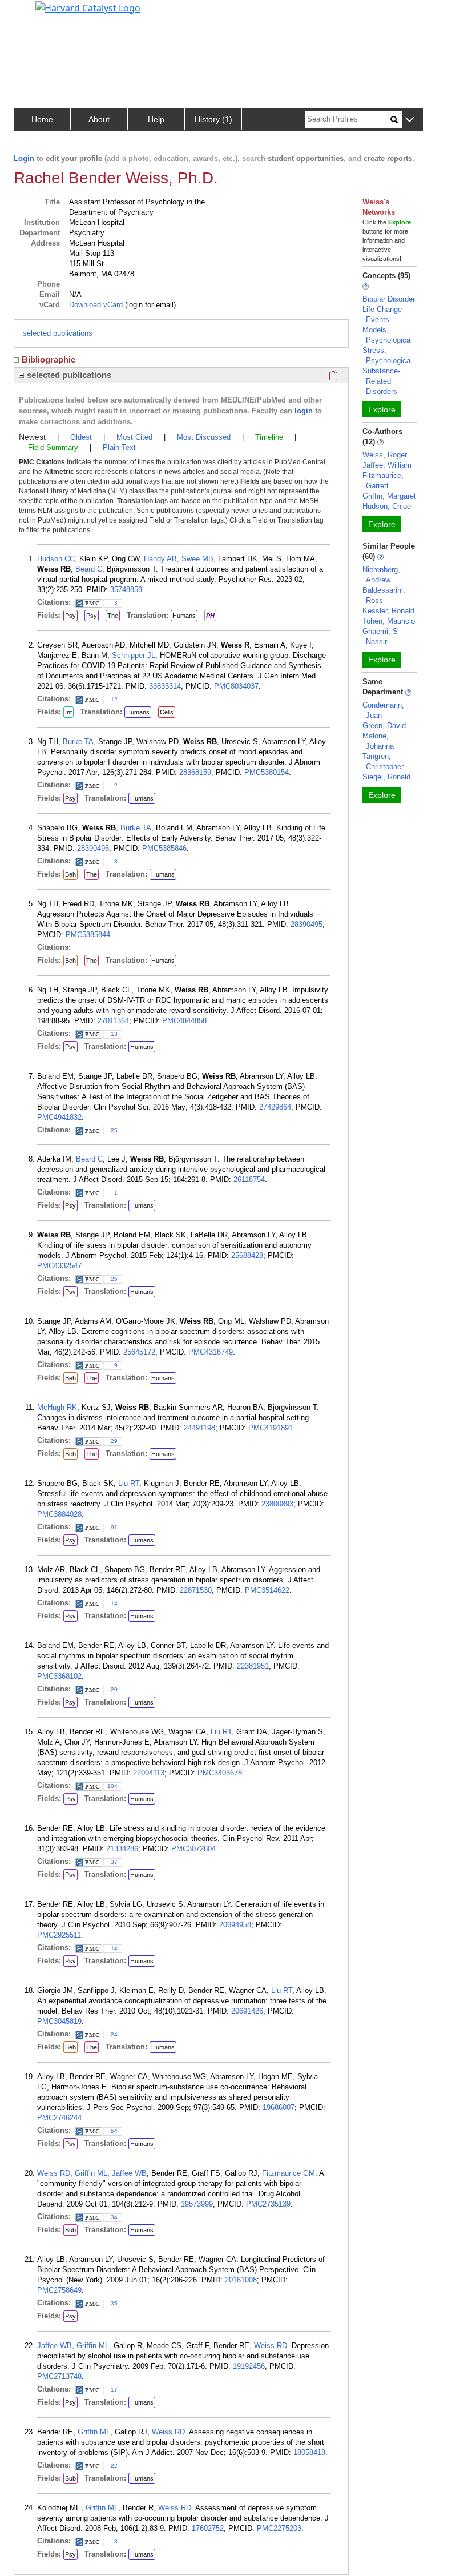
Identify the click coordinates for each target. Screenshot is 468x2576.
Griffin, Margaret (389, 496)
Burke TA (78, 742)
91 (114, 1527)
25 (114, 1130)
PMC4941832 (59, 1117)
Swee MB (197, 559)
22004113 (149, 1773)
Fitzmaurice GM (289, 2173)
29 (114, 1441)
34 (114, 2217)
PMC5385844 (88, 935)
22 (114, 2466)
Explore (382, 409)
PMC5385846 (164, 848)
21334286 (122, 1849)
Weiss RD (54, 2173)
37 (114, 1862)
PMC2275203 (279, 2528)
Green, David (384, 726)
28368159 (195, 772)
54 (114, 2131)
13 (114, 1034)
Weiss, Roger (385, 455)
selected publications (58, 333)
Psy (70, 616)
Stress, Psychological (387, 355)
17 (114, 2390)
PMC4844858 (184, 1021)
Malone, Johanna (378, 741)
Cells (167, 712)
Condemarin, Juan (383, 710)
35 (114, 2303)
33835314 (165, 686)
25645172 (139, 1352)
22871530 (196, 1590)
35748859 (126, 590)
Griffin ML (91, 2173)
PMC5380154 (267, 772)
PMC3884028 (59, 1514)
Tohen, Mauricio (389, 621)
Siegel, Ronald (386, 777)
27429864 (275, 1107)
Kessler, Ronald (388, 611)
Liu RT (129, 1483)
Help (156, 119)
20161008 (241, 2280)
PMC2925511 (59, 1935)
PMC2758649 (59, 2290)
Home (42, 119)
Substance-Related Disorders (381, 381)
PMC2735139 (268, 2204)
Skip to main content (48, 14)
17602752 (208, 2528)
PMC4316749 (211, 1352)
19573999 (197, 2204)
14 (114, 1603)
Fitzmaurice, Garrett (383, 481)
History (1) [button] (213, 119)
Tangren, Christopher (383, 761)
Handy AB (160, 559)
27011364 (113, 1021)
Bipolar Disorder (389, 299)
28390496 (93, 848)
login (304, 411)
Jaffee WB (129, 2173)
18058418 (309, 2452)
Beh (70, 874)
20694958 (235, 1925)
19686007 (279, 2107)
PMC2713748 (59, 2376)
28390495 (306, 924)
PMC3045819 (59, 2021)
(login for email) (149, 305)
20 (114, 1689)
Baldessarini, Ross (384, 595)
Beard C (89, 569)
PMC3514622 (267, 1590)
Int (68, 712)
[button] (409, 120)
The (113, 616)
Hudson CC (56, 559)
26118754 (249, 1180)
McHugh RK (57, 1407)
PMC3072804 (193, 1849)
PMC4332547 (59, 1266)
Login (24, 158)
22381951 (253, 1666)
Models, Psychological (387, 335)
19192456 (249, 2366)
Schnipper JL (134, 655)
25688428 (247, 1255)
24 (114, 2034)
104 (112, 1786)
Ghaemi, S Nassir (380, 636)
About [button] (99, 119)
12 (114, 699)
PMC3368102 (59, 1676)
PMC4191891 (271, 1428)
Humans (184, 616)
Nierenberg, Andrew (381, 575)
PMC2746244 (59, 2118)
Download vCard (96, 305)
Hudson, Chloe (387, 506)
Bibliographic (49, 359)
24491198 (199, 1428)
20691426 (247, 2011)
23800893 (277, 1504)
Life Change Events (382, 314)
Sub (70, 2230)
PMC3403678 (220, 1773)
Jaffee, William (387, 465)
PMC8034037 (236, 686)
